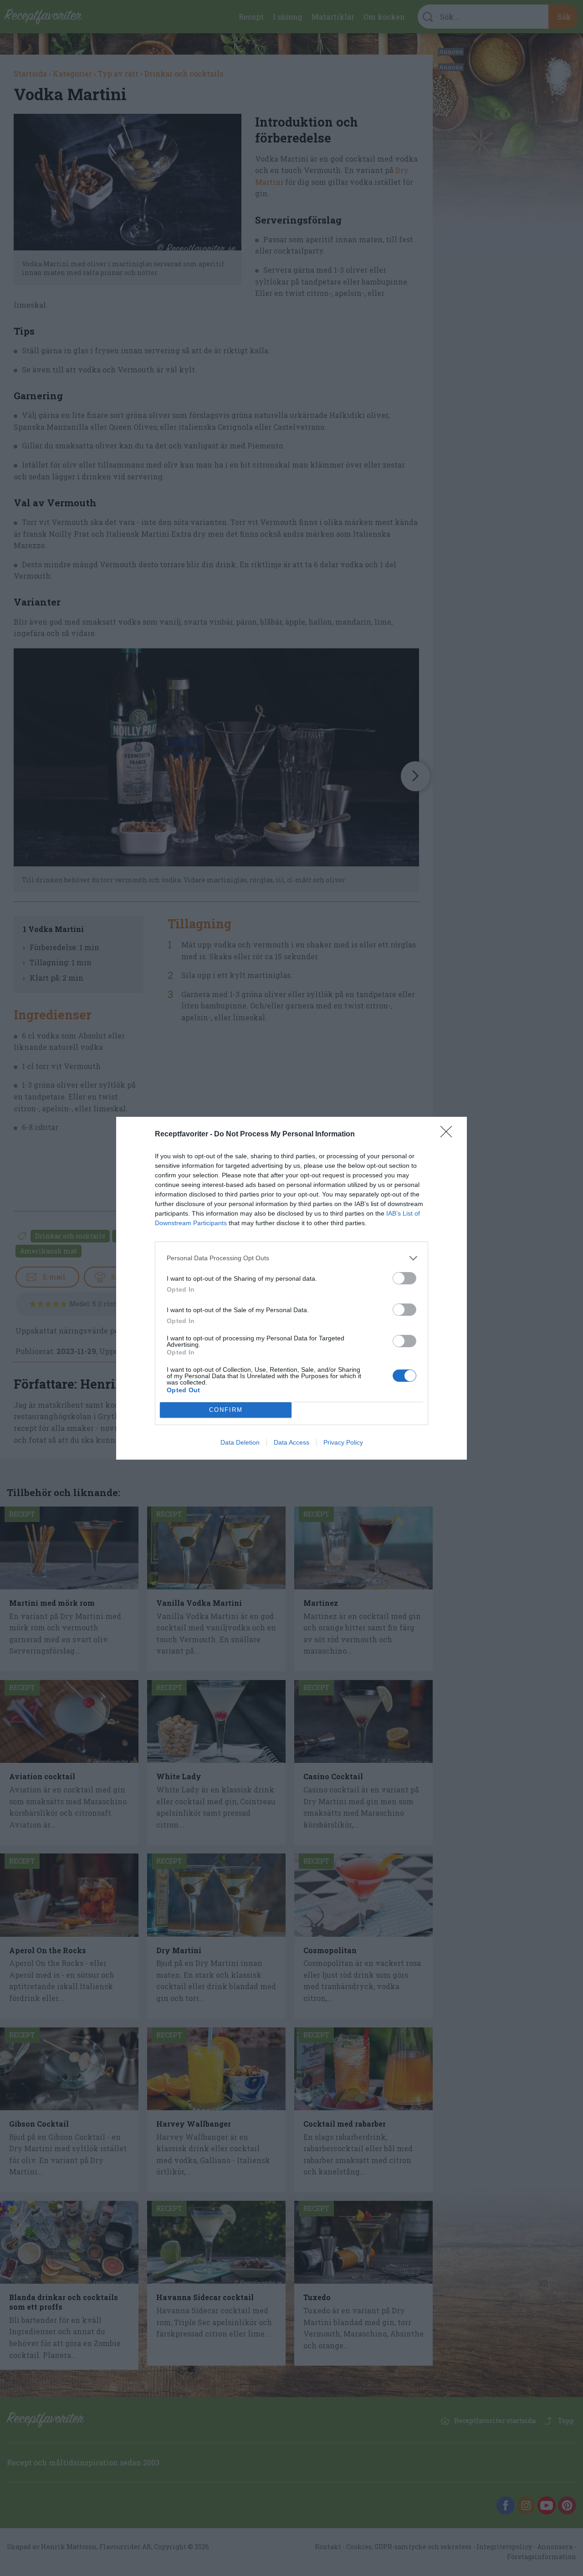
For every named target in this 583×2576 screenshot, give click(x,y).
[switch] (404, 1278)
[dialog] (291, 1288)
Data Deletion (240, 1442)
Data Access (291, 1442)
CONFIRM (226, 1410)
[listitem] (291, 1258)
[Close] (449, 1135)
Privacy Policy (343, 1442)
